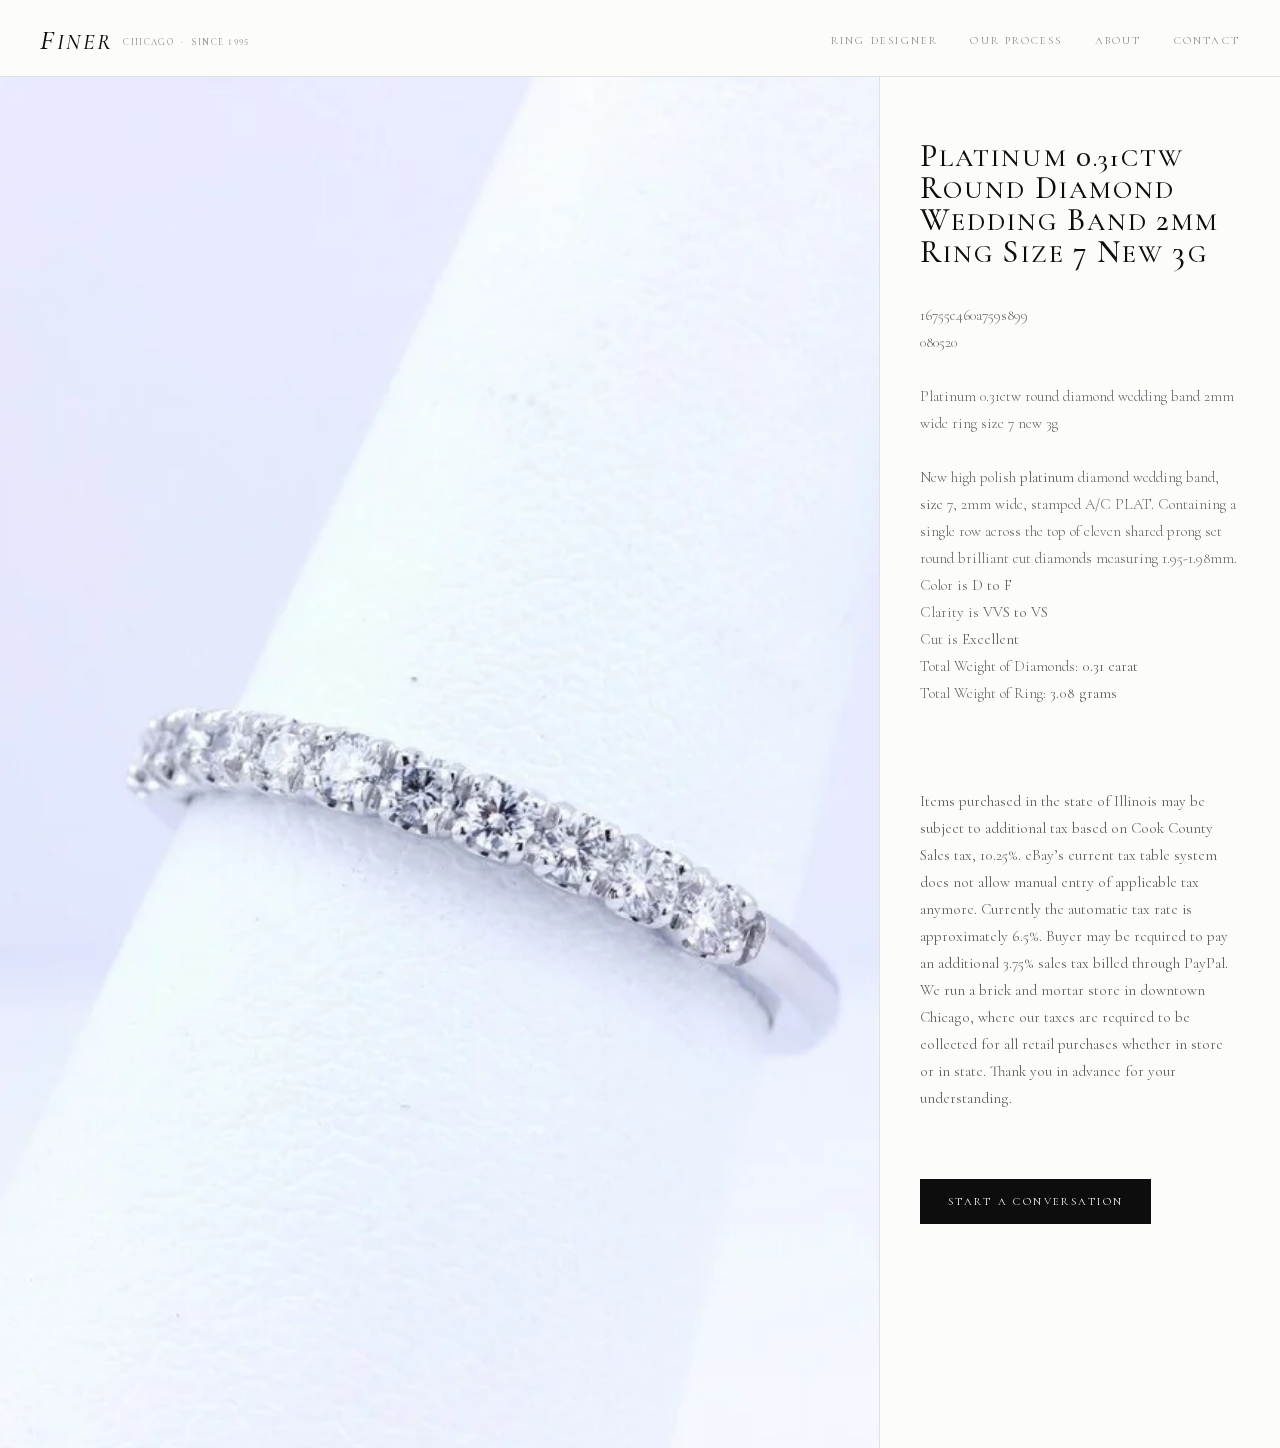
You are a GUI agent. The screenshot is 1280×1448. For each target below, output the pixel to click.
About (1118, 40)
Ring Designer (885, 40)
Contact (1207, 40)
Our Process (1016, 40)
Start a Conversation (1035, 1201)
